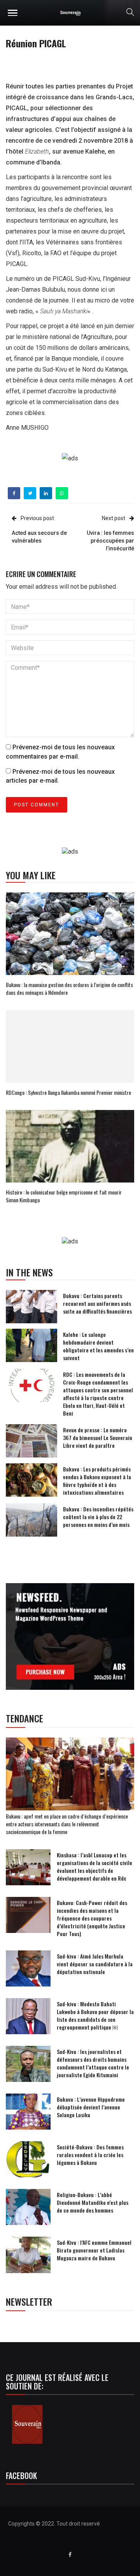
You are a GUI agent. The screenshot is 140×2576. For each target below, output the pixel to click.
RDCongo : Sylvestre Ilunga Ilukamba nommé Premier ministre (68, 1092)
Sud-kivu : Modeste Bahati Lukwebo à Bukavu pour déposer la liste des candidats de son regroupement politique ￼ (95, 2015)
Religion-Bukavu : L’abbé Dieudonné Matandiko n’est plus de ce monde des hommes (93, 2202)
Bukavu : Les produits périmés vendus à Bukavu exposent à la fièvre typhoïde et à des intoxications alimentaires (97, 1481)
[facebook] (14, 493)
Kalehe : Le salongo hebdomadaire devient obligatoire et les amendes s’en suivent (98, 1346)
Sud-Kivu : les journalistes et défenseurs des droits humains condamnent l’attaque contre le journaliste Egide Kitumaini (93, 2063)
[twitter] (30, 493)
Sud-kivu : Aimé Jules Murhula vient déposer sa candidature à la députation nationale (95, 1964)
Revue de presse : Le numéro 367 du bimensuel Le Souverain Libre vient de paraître (98, 1438)
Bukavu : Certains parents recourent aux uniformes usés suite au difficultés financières (97, 1303)
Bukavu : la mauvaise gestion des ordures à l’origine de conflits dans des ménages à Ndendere (69, 988)
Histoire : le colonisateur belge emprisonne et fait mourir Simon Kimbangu (64, 1196)
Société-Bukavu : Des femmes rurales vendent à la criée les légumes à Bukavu (90, 2155)
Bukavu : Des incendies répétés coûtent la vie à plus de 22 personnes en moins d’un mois (98, 1517)
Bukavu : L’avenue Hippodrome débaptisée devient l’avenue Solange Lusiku (91, 2107)
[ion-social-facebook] (70, 2555)
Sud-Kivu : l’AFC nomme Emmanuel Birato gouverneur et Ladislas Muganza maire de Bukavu (94, 2250)
